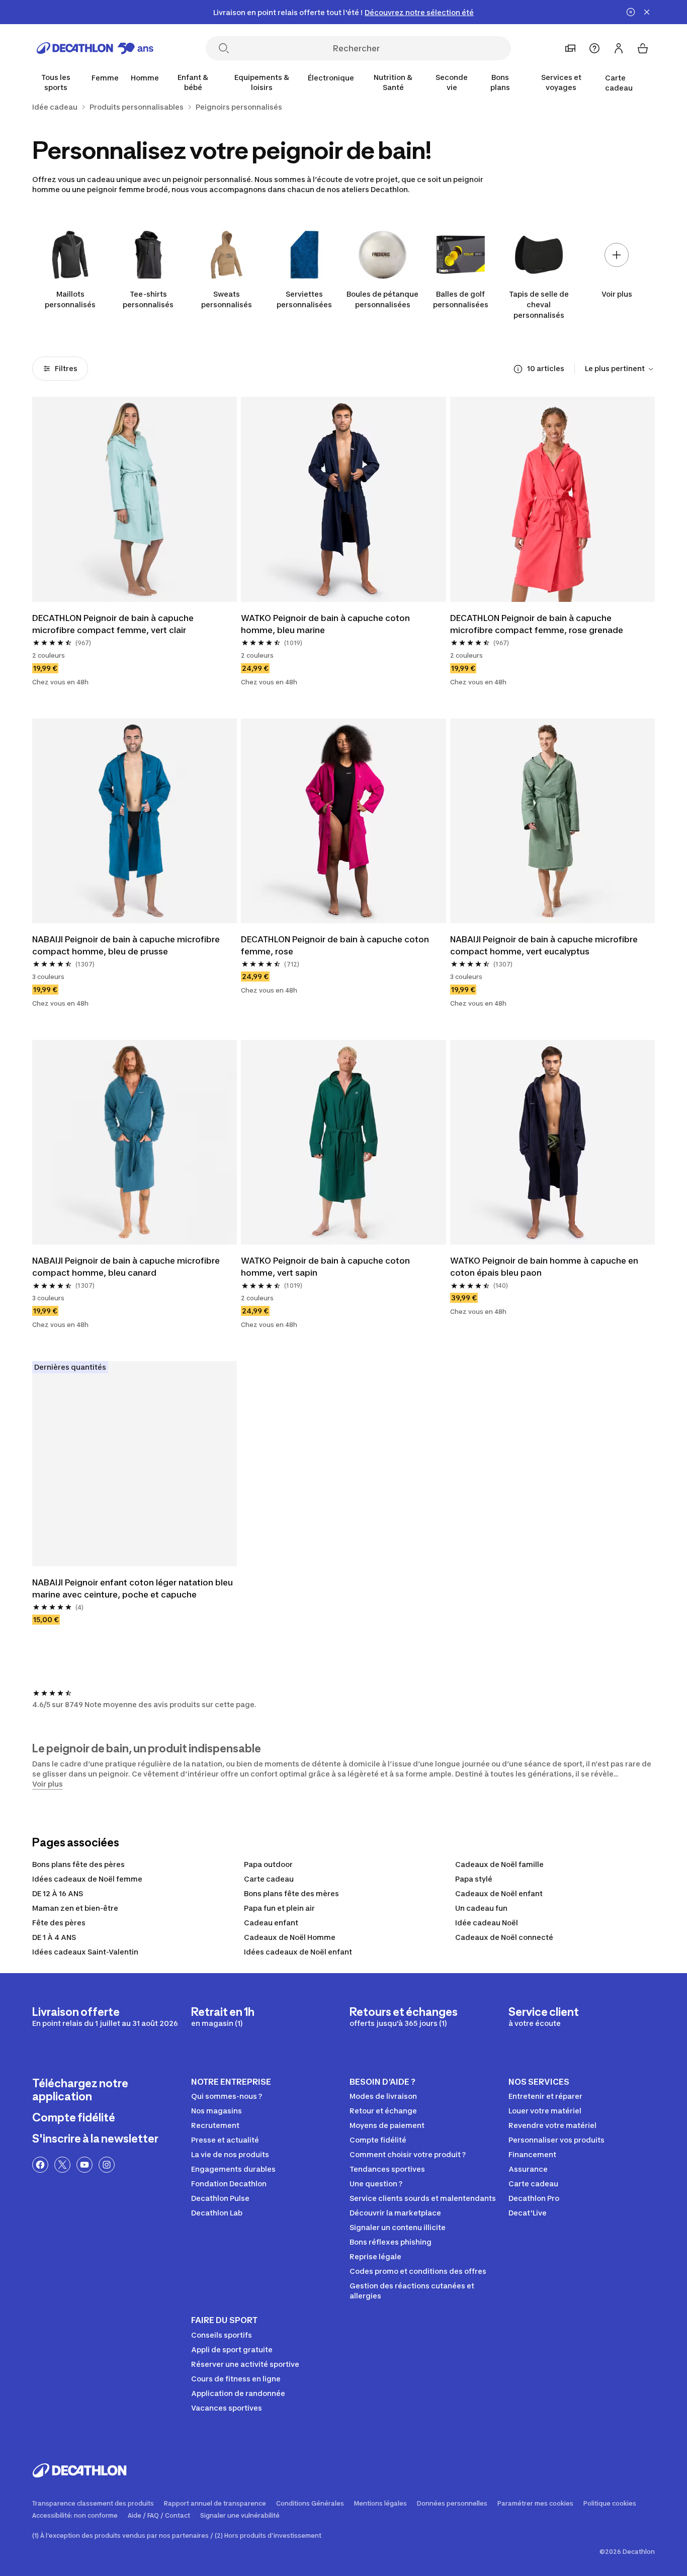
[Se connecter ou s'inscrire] (619, 48)
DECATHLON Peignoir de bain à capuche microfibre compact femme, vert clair (114, 624)
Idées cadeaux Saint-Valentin (85, 1952)
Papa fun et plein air (279, 1908)
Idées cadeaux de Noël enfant (298, 1952)
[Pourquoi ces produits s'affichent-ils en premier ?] (518, 369)
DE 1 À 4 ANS (54, 1937)
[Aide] (594, 48)
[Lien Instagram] (107, 2165)
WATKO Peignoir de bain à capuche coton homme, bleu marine (326, 624)
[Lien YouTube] (84, 2165)
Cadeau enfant (271, 1923)
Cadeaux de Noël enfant (499, 1893)
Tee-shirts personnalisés (148, 299)
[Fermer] (647, 12)
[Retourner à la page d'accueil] (95, 48)
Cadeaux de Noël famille (499, 1864)
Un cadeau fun (481, 1908)
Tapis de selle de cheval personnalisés (539, 304)
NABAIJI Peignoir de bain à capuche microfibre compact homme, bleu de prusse (127, 945)
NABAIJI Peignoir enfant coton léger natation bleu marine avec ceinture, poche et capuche (134, 1588)
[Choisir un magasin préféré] (570, 48)
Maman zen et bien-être (75, 1908)
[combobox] (620, 369)
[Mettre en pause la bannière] (631, 12)
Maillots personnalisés (70, 299)
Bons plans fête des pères (78, 1864)
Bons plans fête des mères (291, 1893)
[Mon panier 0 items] (643, 48)
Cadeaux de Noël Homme (290, 1937)
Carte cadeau (619, 83)
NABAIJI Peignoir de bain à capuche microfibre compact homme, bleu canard (127, 1267)
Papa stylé (474, 1879)
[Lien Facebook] (40, 2165)
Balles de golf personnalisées (461, 299)
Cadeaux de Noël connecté (504, 1937)
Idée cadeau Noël (487, 1923)
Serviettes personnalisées (304, 299)
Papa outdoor (268, 1864)
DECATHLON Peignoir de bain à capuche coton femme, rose (336, 945)
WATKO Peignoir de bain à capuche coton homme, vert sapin (326, 1267)
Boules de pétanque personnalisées (382, 299)
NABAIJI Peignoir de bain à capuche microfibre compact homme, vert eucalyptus (545, 945)
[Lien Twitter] (62, 2165)
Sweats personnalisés (227, 299)
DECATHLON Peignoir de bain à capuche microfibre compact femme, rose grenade (537, 624)
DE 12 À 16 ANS (58, 1893)
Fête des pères (59, 1923)
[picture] (135, 499)
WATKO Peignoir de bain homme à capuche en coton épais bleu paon (545, 1267)
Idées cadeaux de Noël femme (87, 1879)
